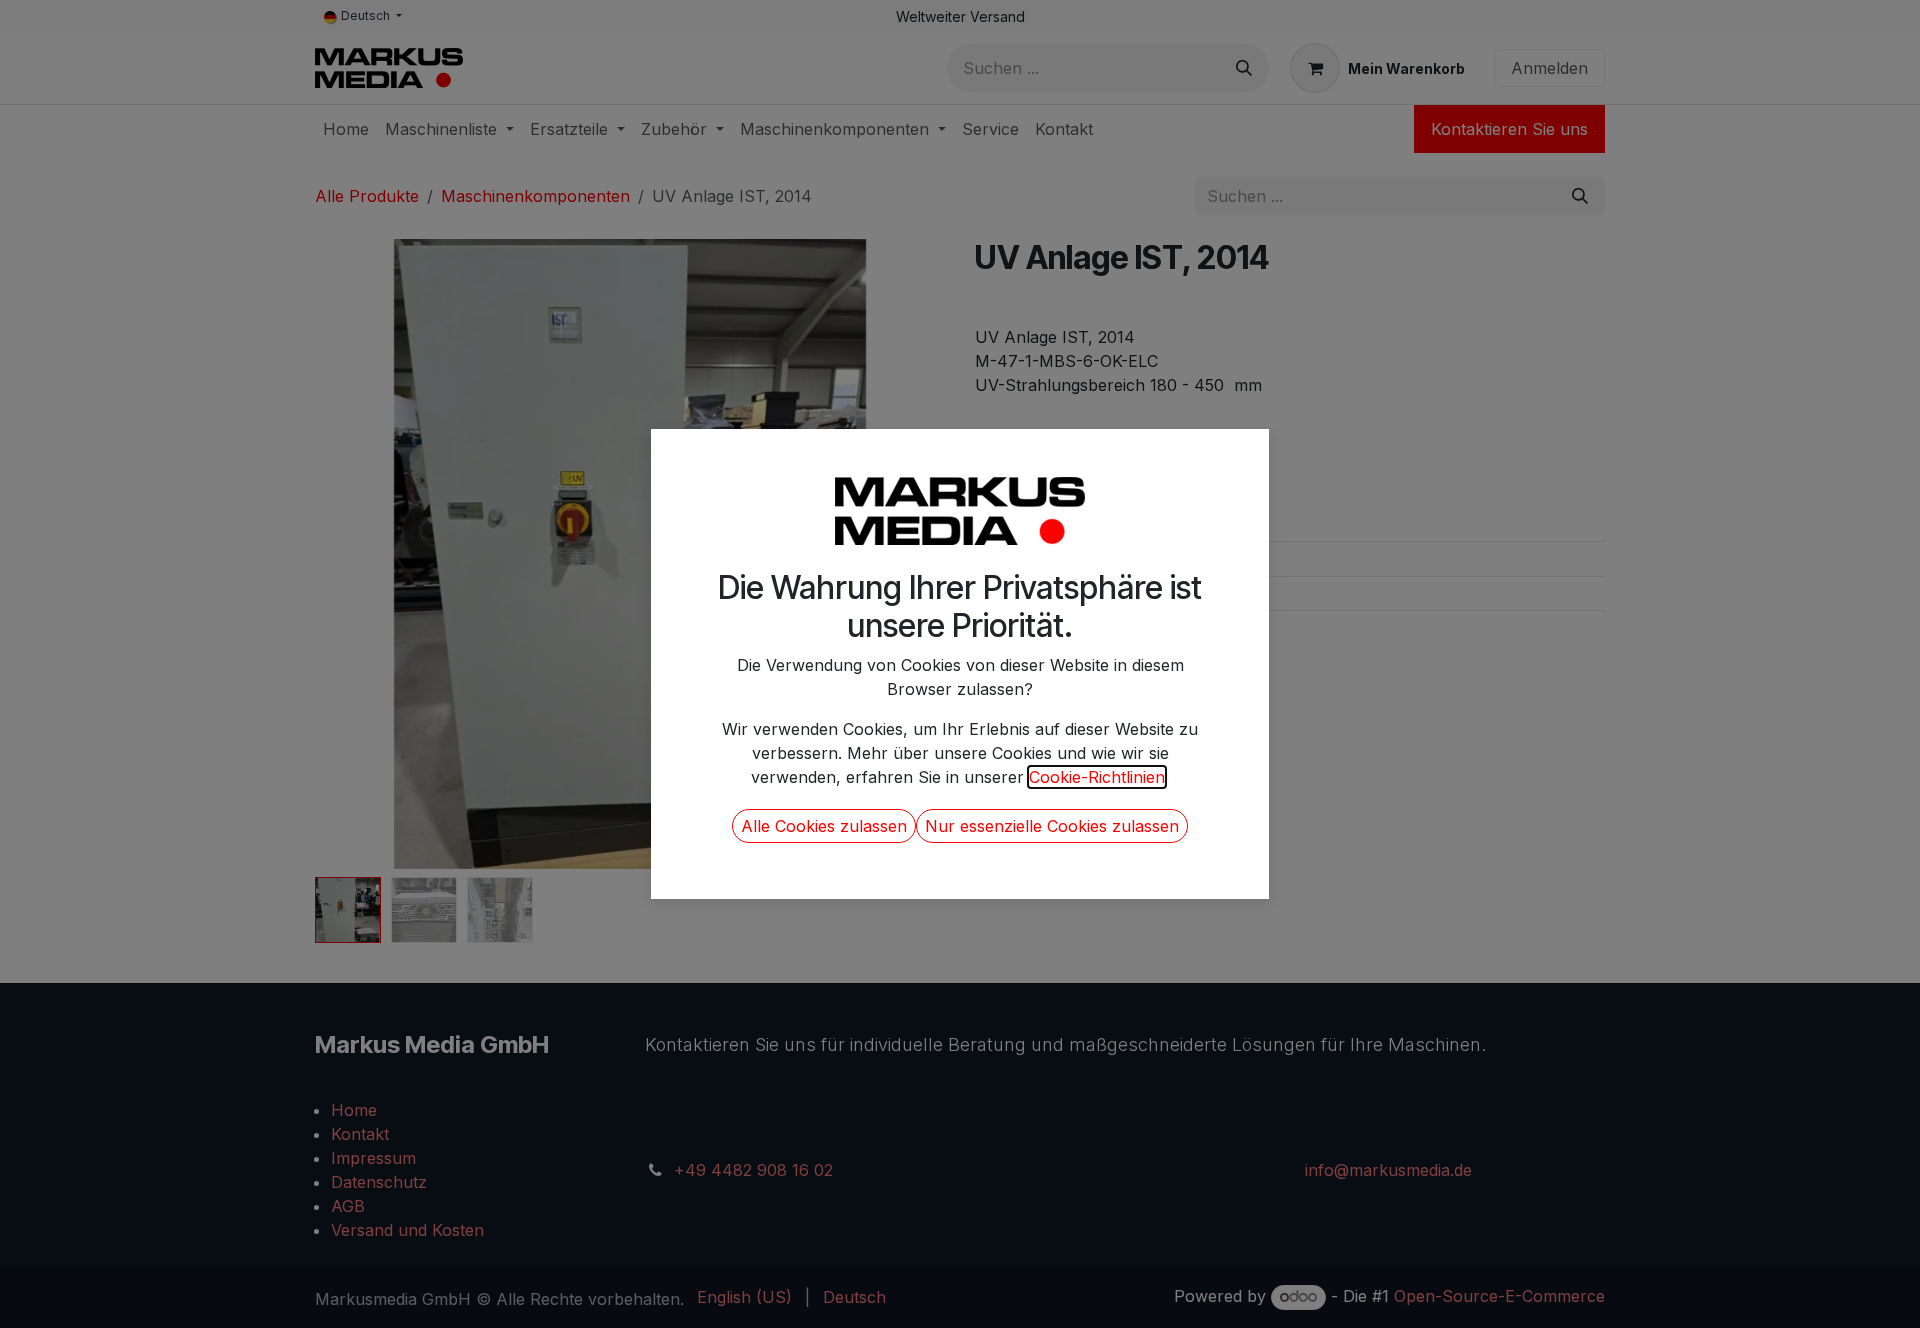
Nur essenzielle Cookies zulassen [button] (1052, 826)
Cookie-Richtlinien (1097, 777)
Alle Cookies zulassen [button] (824, 826)
